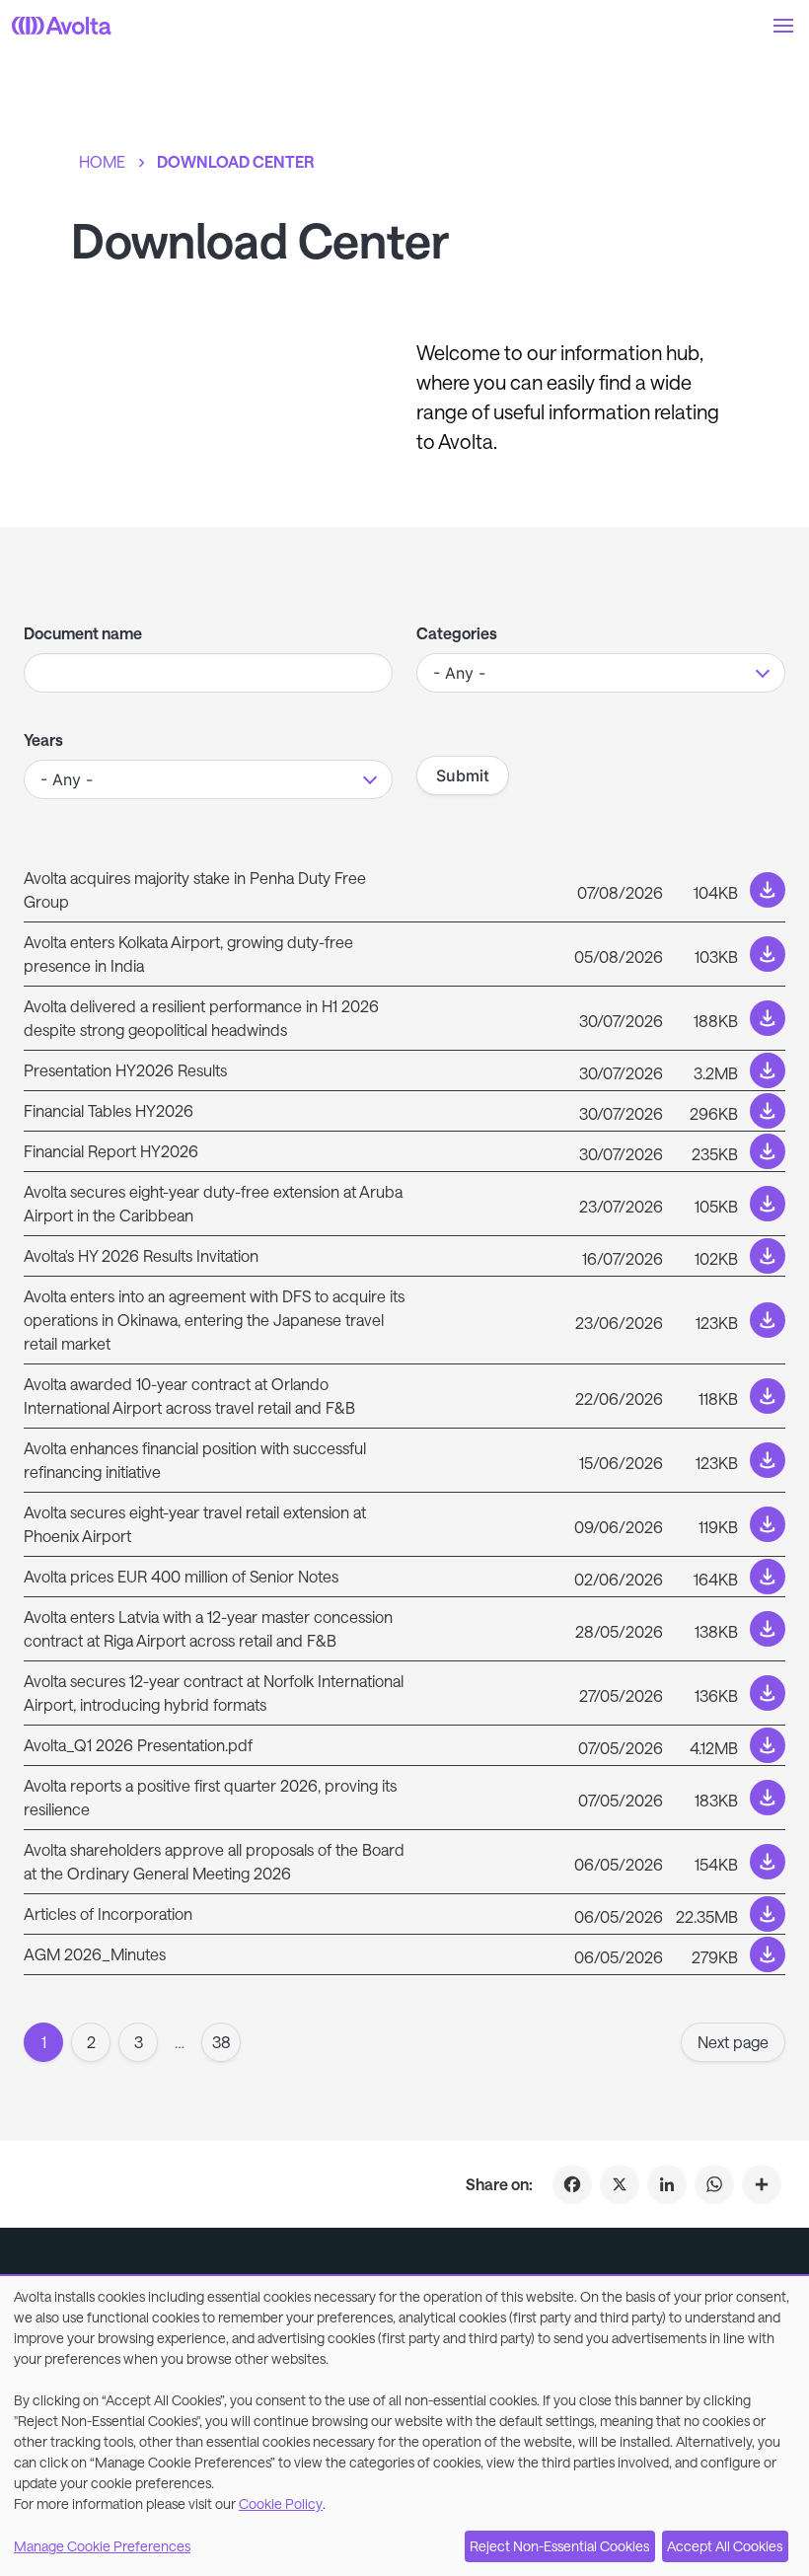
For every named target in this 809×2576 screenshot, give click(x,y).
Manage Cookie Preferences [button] (102, 2546)
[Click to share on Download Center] (762, 2184)
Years (43, 739)
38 (221, 2042)
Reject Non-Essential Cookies (559, 2546)
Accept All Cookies (725, 2546)
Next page (733, 2042)
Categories (457, 633)
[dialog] (404, 2426)
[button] (783, 26)
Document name (83, 633)
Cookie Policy (281, 2503)
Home (102, 161)
